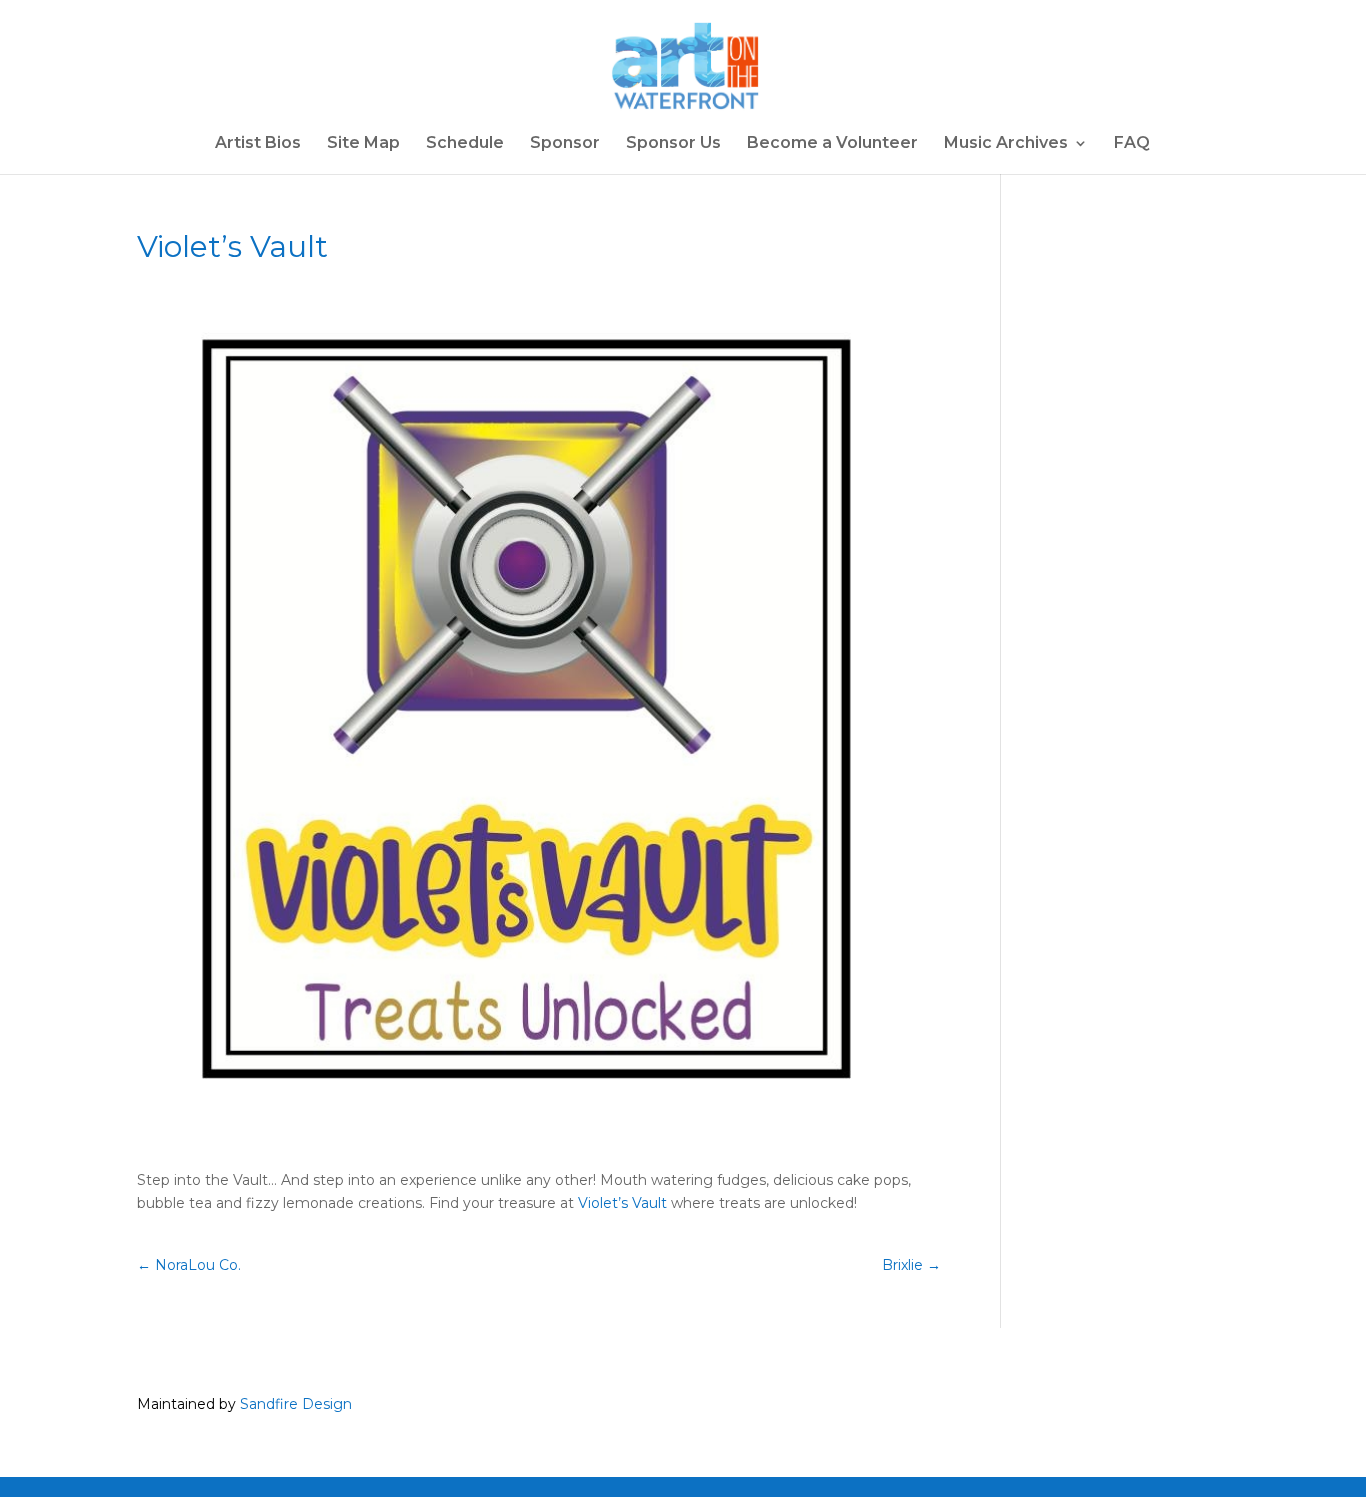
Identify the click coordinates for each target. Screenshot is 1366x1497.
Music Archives (1006, 144)
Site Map (363, 144)
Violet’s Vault (622, 1203)
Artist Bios (258, 144)
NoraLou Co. (189, 1265)
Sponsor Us (673, 144)
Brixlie (911, 1265)
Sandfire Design (296, 1404)
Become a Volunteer (832, 144)
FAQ (1132, 144)
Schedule (465, 144)
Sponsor (565, 144)
